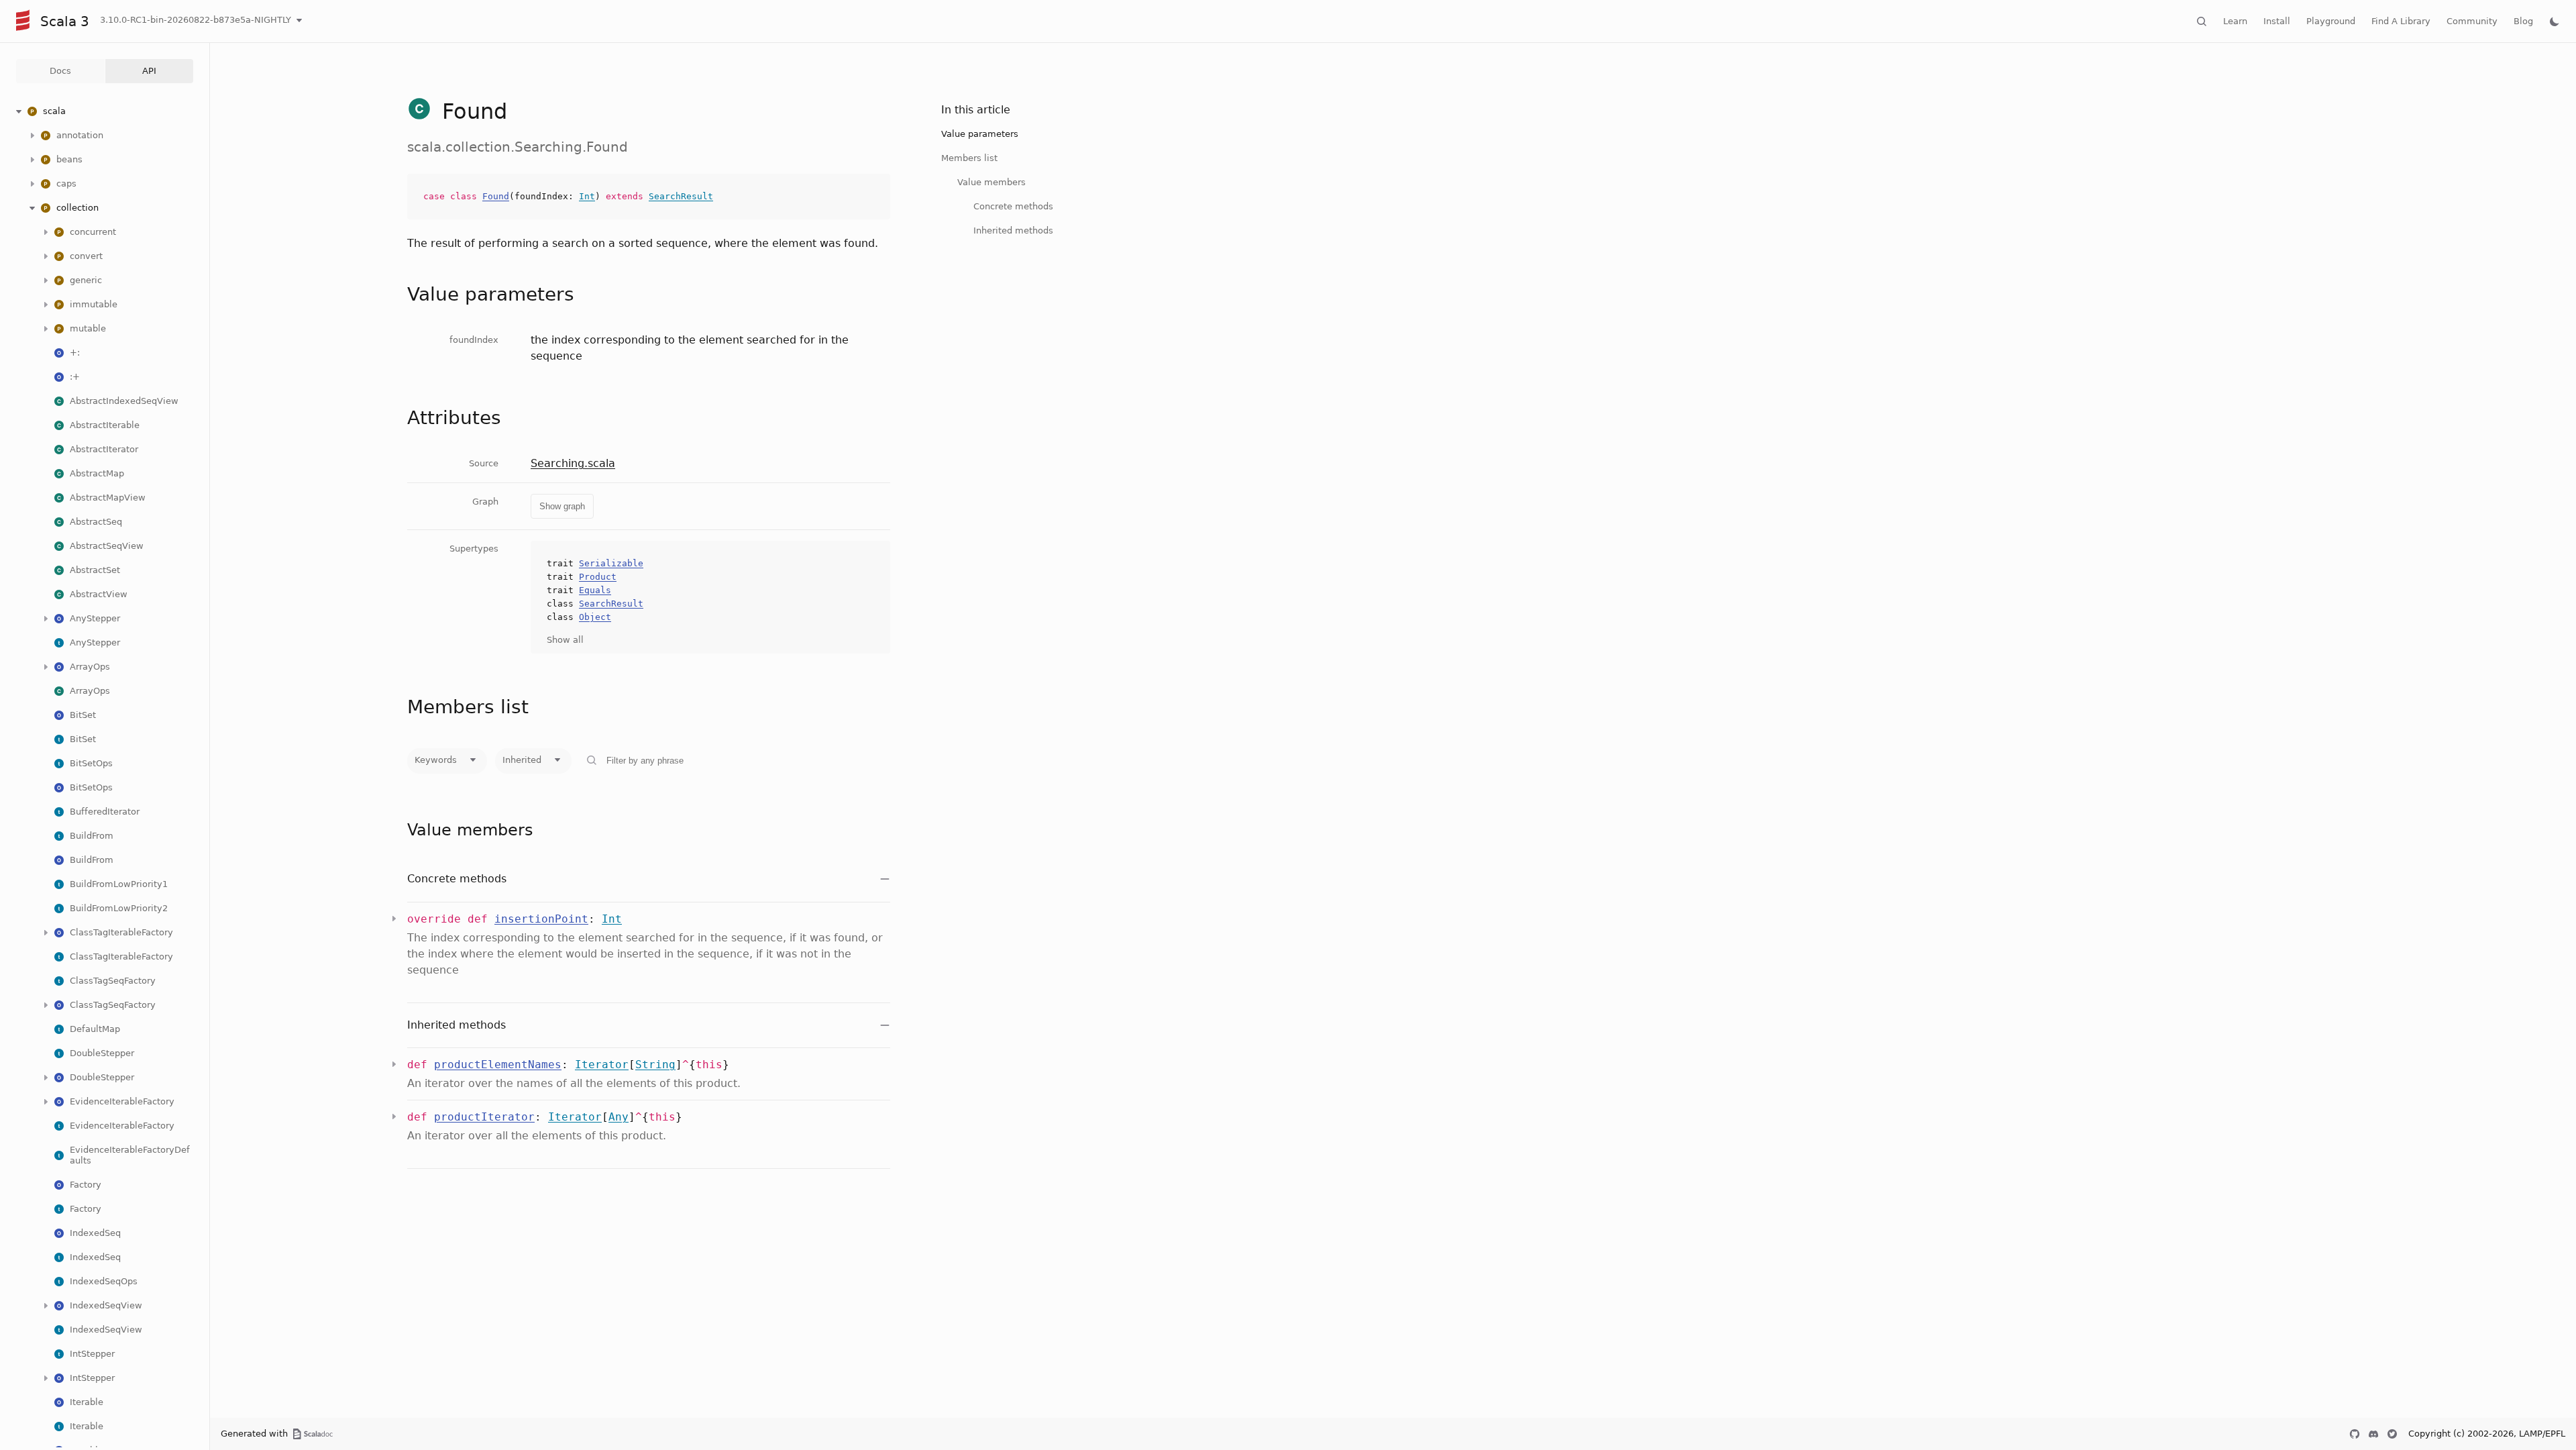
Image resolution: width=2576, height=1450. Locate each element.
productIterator (484, 1117)
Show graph (562, 506)
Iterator (602, 1065)
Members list (969, 158)
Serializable (611, 563)
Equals (595, 590)
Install (2277, 21)
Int (587, 196)
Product (598, 577)
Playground (2331, 21)
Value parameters (980, 134)
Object (595, 617)
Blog (2523, 21)
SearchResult (681, 196)
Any (619, 1117)
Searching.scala (573, 463)
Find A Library (2401, 21)
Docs (60, 71)
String (655, 1065)
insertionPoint (541, 919)
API (149, 71)
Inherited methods (1013, 230)
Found (496, 196)
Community (2472, 21)
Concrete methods (1013, 206)
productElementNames (498, 1065)
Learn (2235, 21)
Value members (991, 182)
